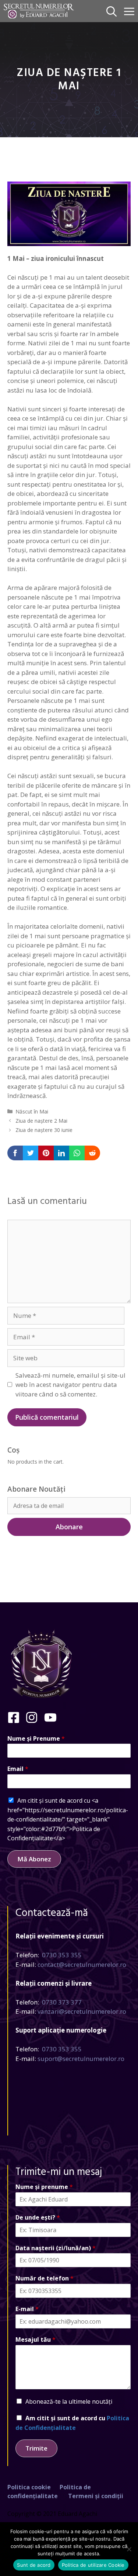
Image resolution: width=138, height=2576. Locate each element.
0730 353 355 (62, 1955)
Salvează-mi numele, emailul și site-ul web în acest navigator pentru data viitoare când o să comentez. (70, 1385)
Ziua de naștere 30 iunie (44, 1130)
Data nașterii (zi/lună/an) (56, 2248)
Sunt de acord (34, 2565)
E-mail (27, 2309)
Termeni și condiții (96, 2496)
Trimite (36, 2448)
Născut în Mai (32, 1111)
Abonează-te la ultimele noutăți (69, 2401)
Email (18, 1769)
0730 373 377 (62, 2002)
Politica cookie (29, 2487)
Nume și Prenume (36, 1739)
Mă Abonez (34, 1859)
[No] (129, 2549)
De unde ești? (38, 2218)
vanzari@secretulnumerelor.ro (82, 2011)
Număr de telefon (45, 2278)
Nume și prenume (44, 2187)
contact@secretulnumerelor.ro (82, 1964)
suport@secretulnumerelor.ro (81, 2059)
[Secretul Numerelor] (39, 11)
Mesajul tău (36, 2340)
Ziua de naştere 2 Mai (41, 1121)
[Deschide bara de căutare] (112, 11)
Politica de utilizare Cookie (93, 2565)
